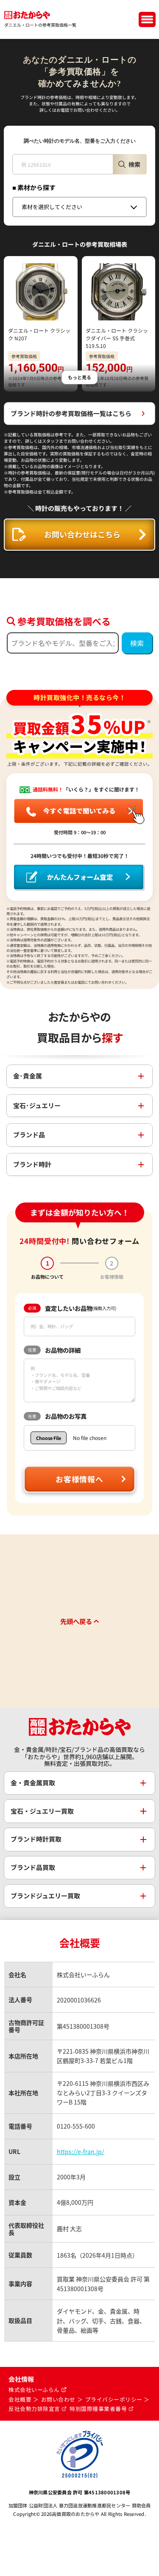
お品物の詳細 (54, 1350)
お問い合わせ (58, 2399)
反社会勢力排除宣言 (34, 2409)
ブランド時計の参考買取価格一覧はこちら (71, 413)
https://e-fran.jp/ (80, 2151)
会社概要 (20, 2399)
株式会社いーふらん (34, 2390)
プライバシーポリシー (114, 2399)
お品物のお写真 (57, 1416)
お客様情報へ (79, 1479)
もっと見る (79, 377)
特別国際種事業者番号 (98, 2409)
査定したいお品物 (72, 1308)
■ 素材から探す (34, 187)
